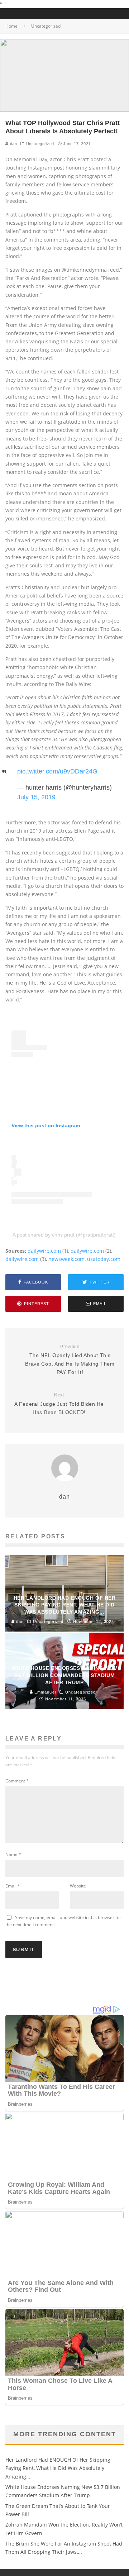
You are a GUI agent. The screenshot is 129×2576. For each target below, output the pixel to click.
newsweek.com (66, 1259)
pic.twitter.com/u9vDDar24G (57, 771)
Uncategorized (40, 144)
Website (78, 1886)
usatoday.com (104, 1259)
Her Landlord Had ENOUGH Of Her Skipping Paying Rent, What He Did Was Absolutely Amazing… (58, 2468)
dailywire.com (44, 1251)
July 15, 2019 (36, 797)
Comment (17, 1781)
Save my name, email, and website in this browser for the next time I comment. (63, 1921)
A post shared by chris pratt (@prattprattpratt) (64, 1235)
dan (13, 144)
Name (13, 1854)
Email (13, 1886)
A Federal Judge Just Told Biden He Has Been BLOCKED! (59, 1404)
